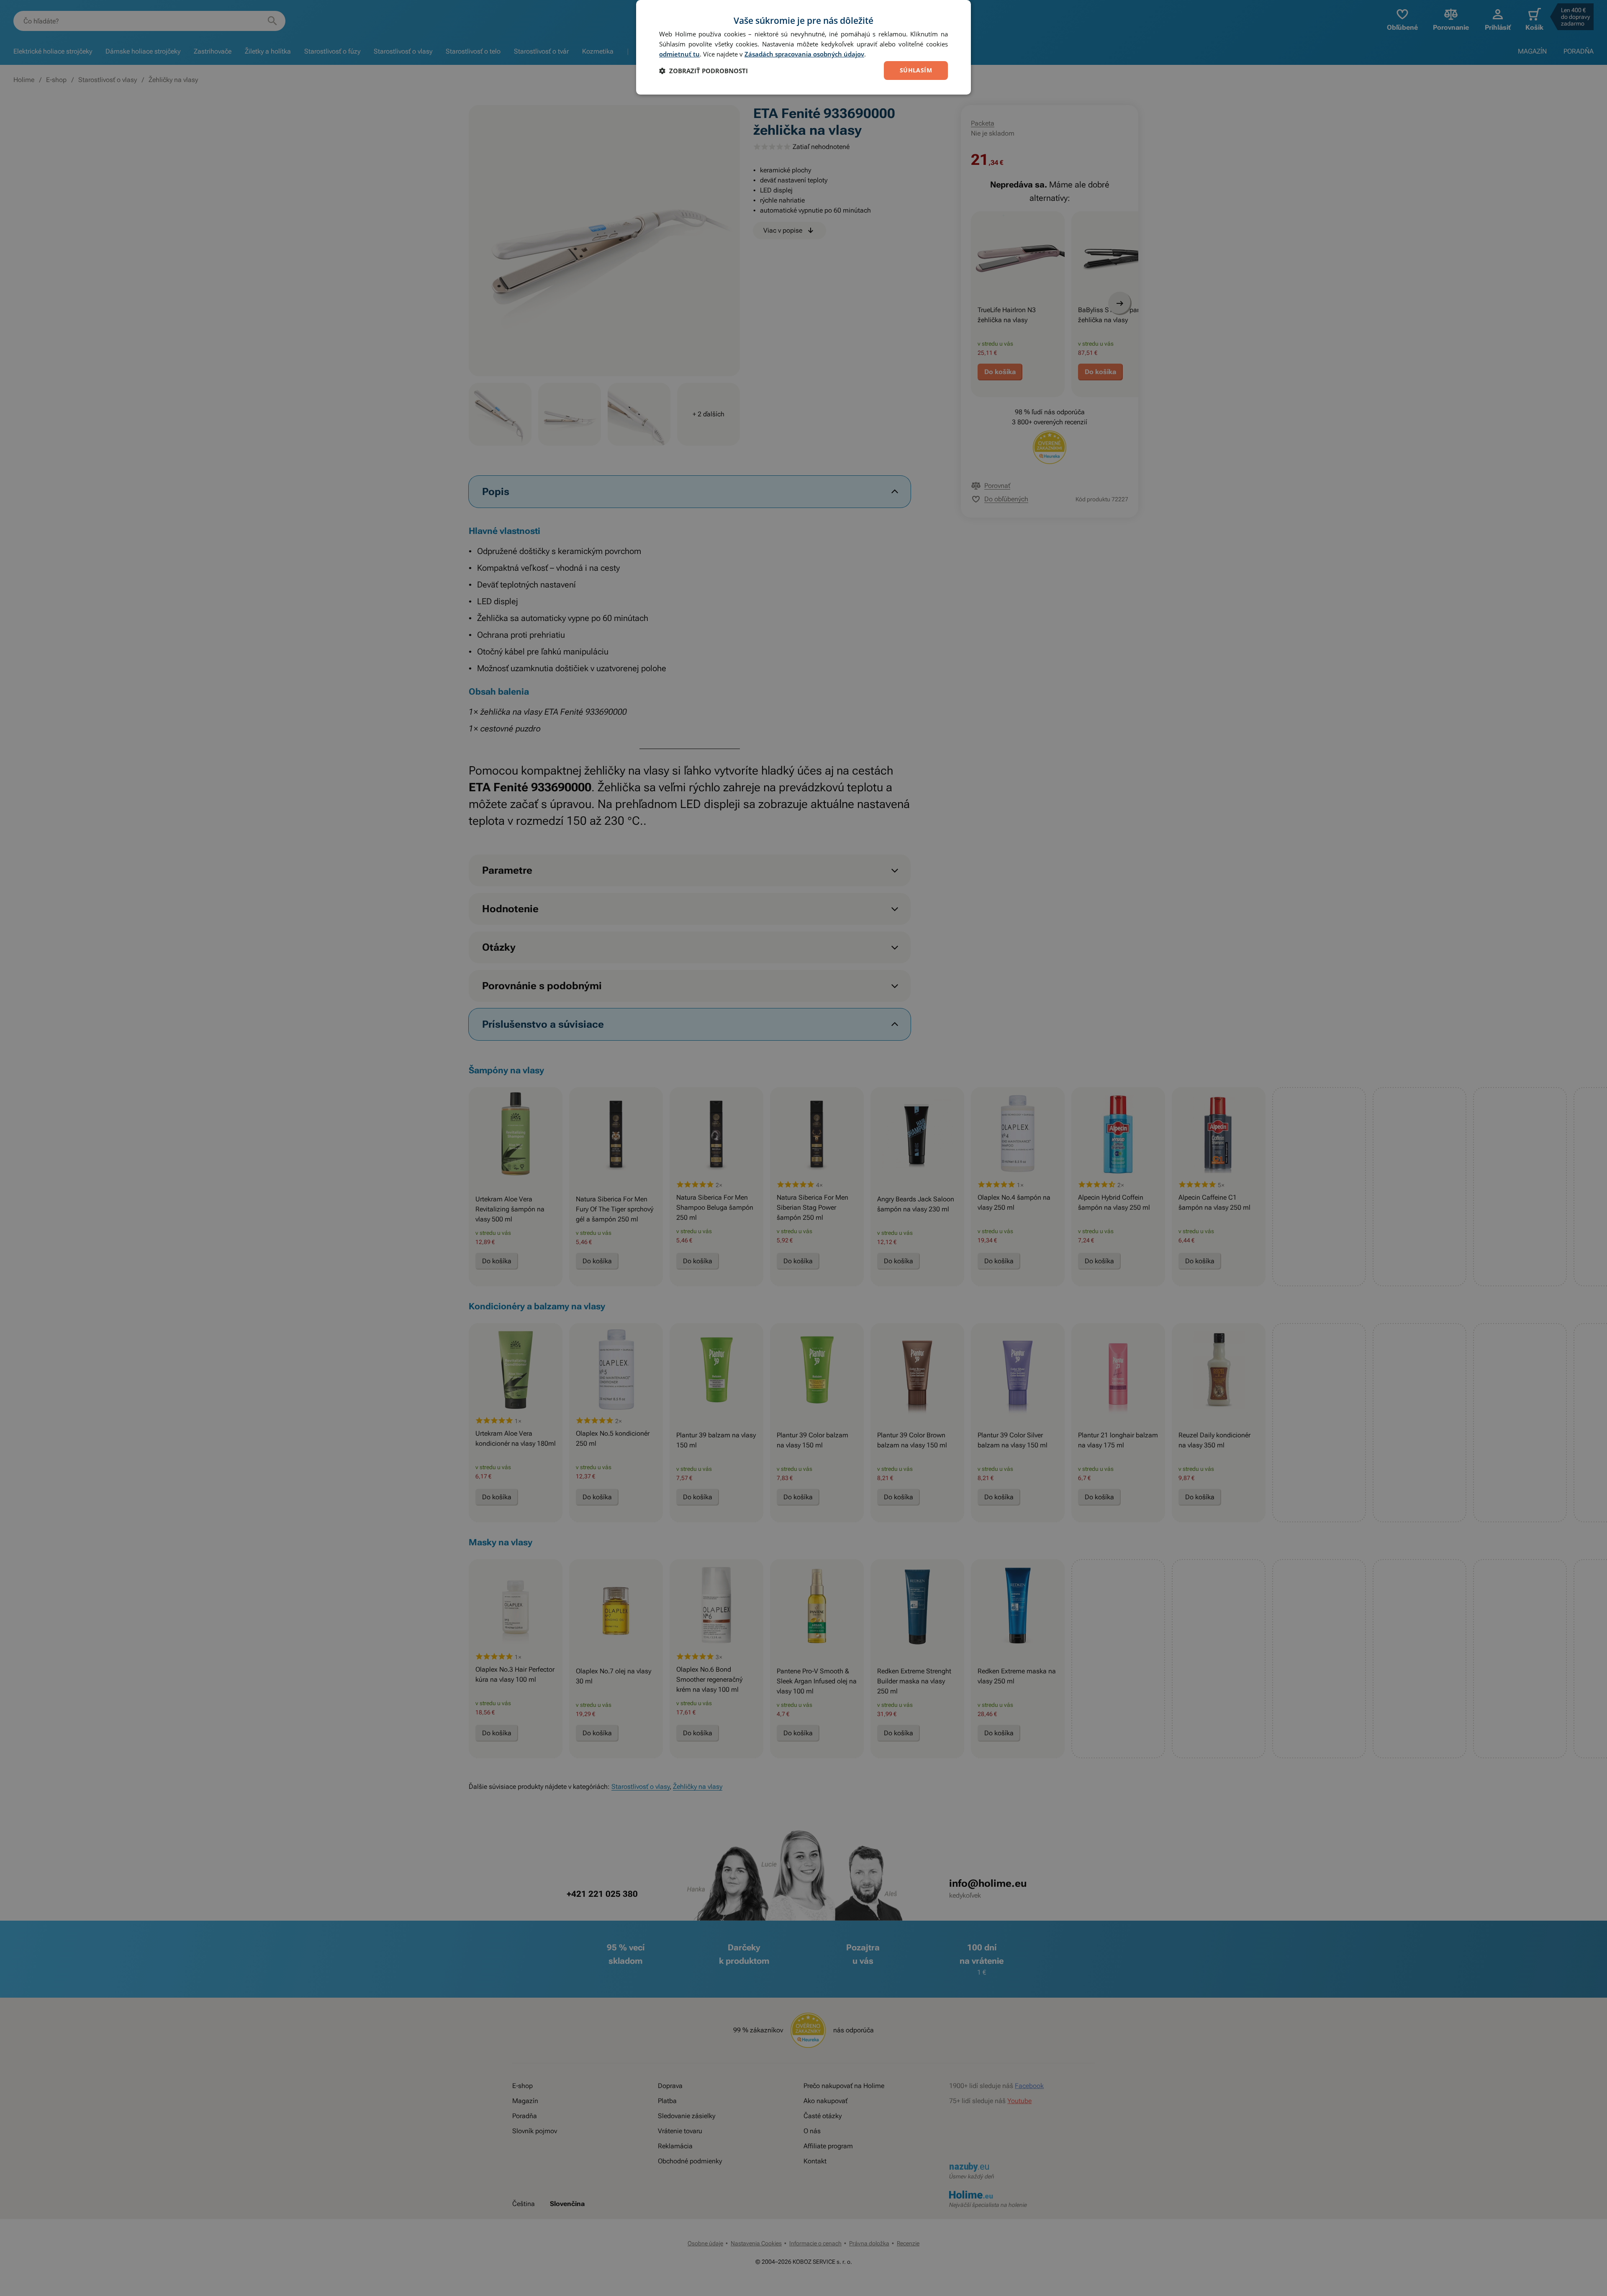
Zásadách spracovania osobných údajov (804, 54)
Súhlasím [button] (916, 70)
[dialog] (803, 47)
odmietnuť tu (679, 54)
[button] (703, 71)
